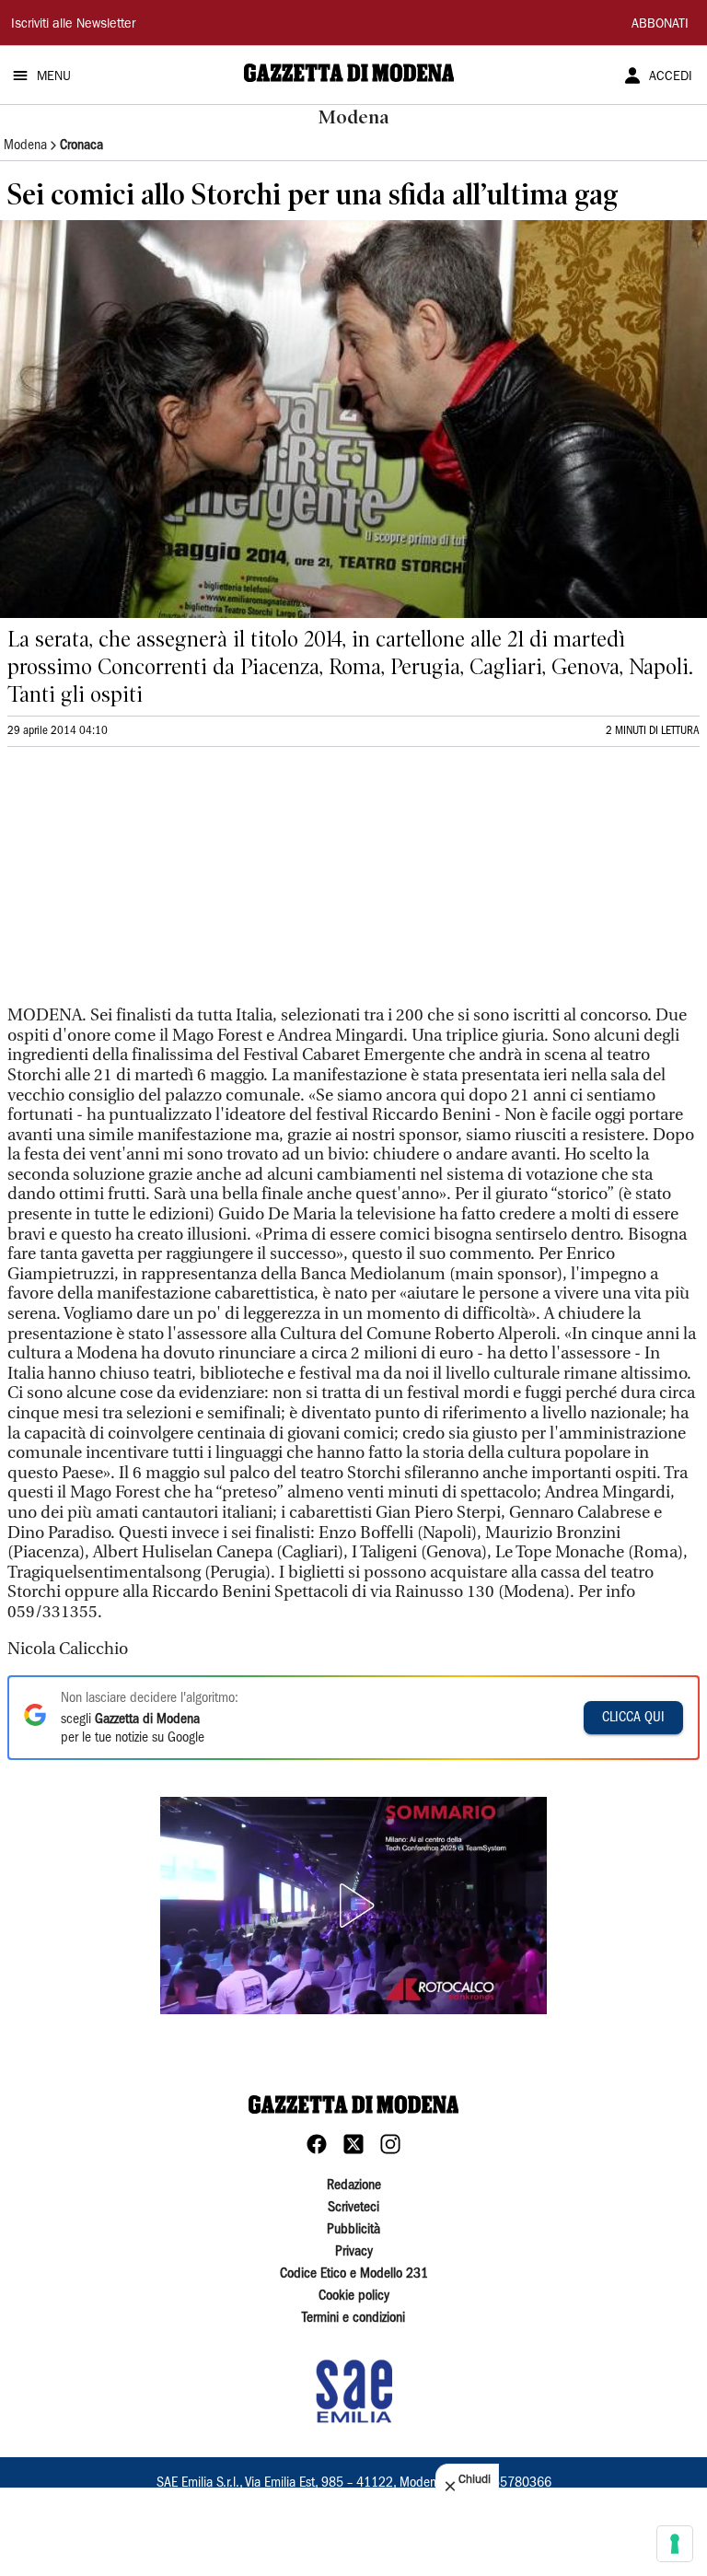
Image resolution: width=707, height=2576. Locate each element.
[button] (353, 1906)
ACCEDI (671, 77)
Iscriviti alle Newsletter (73, 25)
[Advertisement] (145, 884)
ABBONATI (660, 25)
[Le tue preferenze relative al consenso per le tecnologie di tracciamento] (675, 2544)
